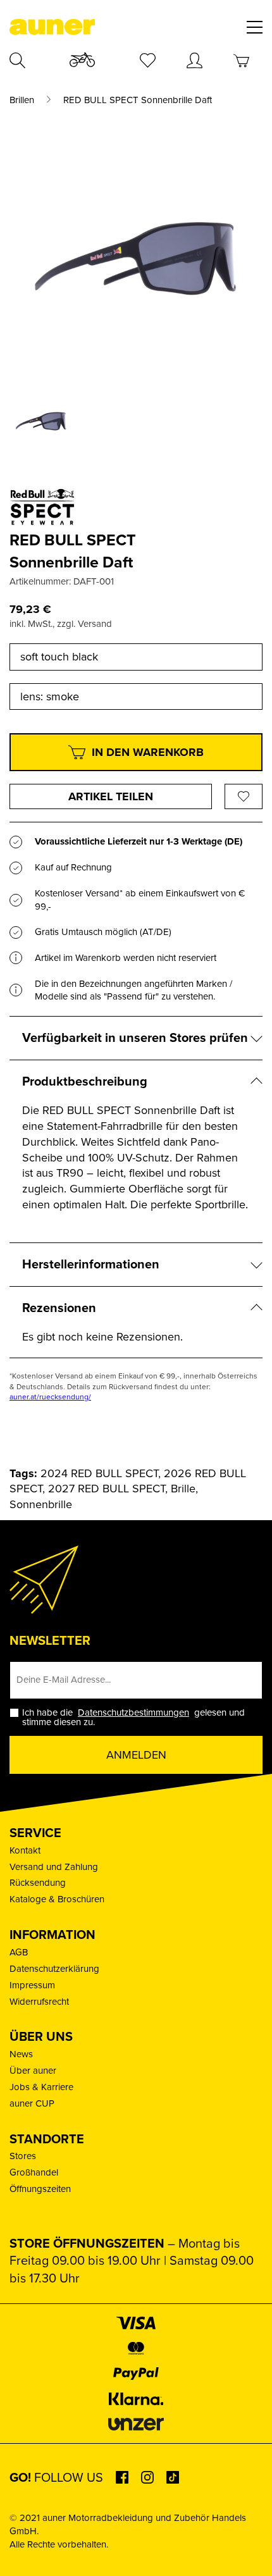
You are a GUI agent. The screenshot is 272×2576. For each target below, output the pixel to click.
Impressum (32, 1985)
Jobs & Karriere (41, 2087)
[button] (23, 2553)
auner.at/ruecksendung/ (50, 1397)
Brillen (22, 100)
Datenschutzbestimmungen (133, 1712)
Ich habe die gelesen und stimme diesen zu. (133, 1718)
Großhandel (34, 2172)
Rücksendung (38, 1883)
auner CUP (32, 2103)
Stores (23, 2156)
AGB (19, 1952)
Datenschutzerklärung (54, 1969)
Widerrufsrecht (39, 2002)
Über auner (33, 2071)
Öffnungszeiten (40, 2189)
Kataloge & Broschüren (57, 1899)
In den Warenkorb (148, 752)
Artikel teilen (111, 796)
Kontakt (25, 1850)
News (21, 2054)
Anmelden (136, 1755)
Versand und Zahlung (54, 1867)
